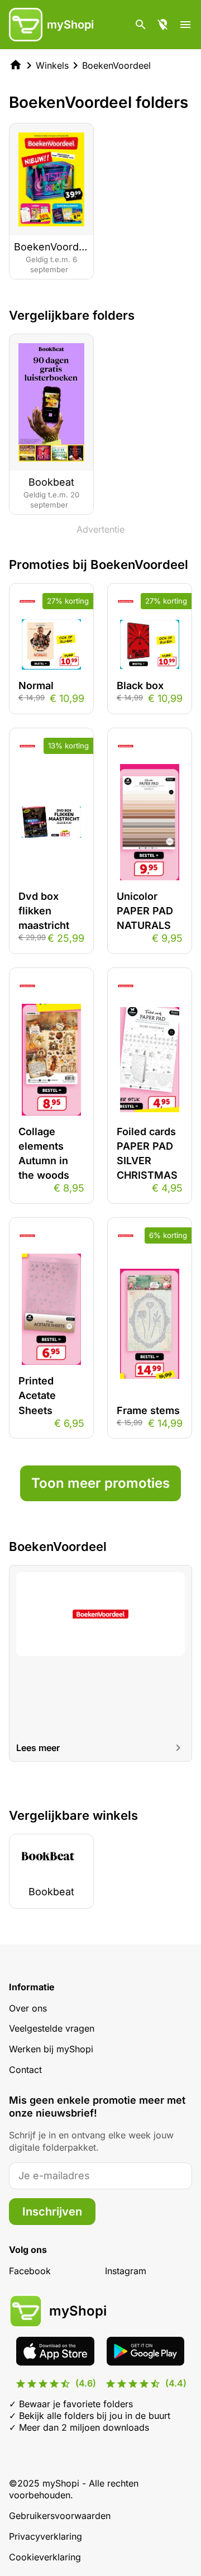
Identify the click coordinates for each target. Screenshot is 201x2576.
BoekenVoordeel (116, 65)
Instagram (126, 2271)
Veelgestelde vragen (52, 2028)
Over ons (28, 2008)
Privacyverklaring (46, 2536)
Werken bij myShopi (51, 2049)
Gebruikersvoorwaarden (60, 2516)
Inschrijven (52, 2212)
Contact (25, 2070)
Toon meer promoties (100, 1483)
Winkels (52, 65)
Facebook (30, 2271)
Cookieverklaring (45, 2557)
